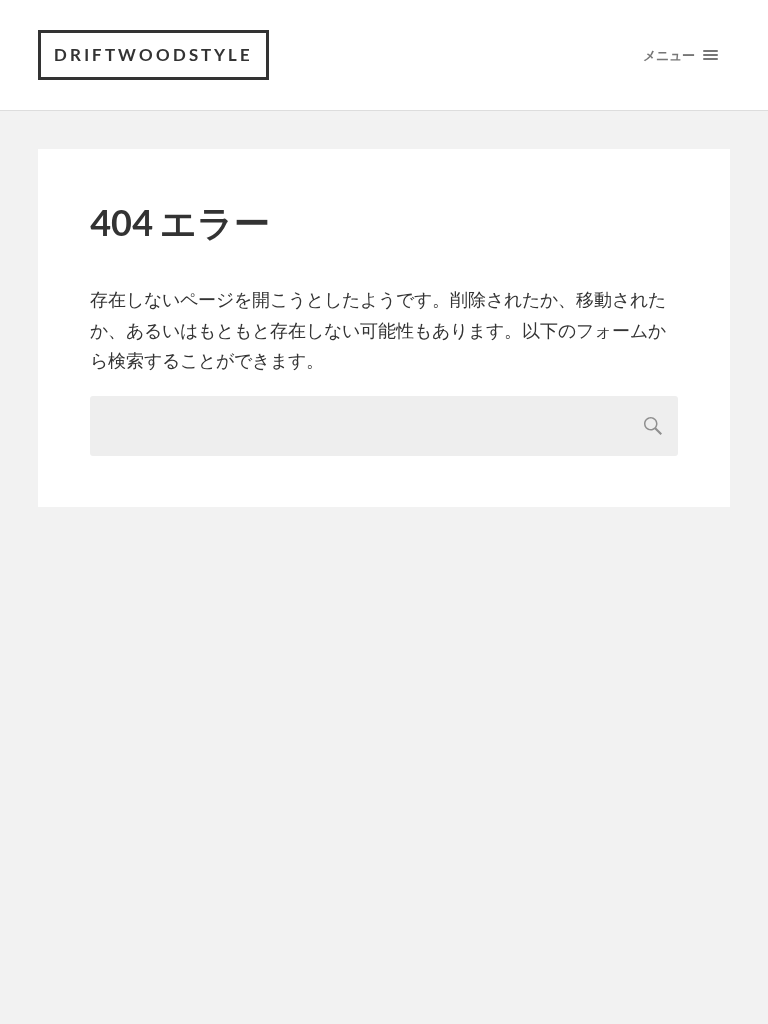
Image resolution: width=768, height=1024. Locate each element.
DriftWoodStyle (153, 54)
